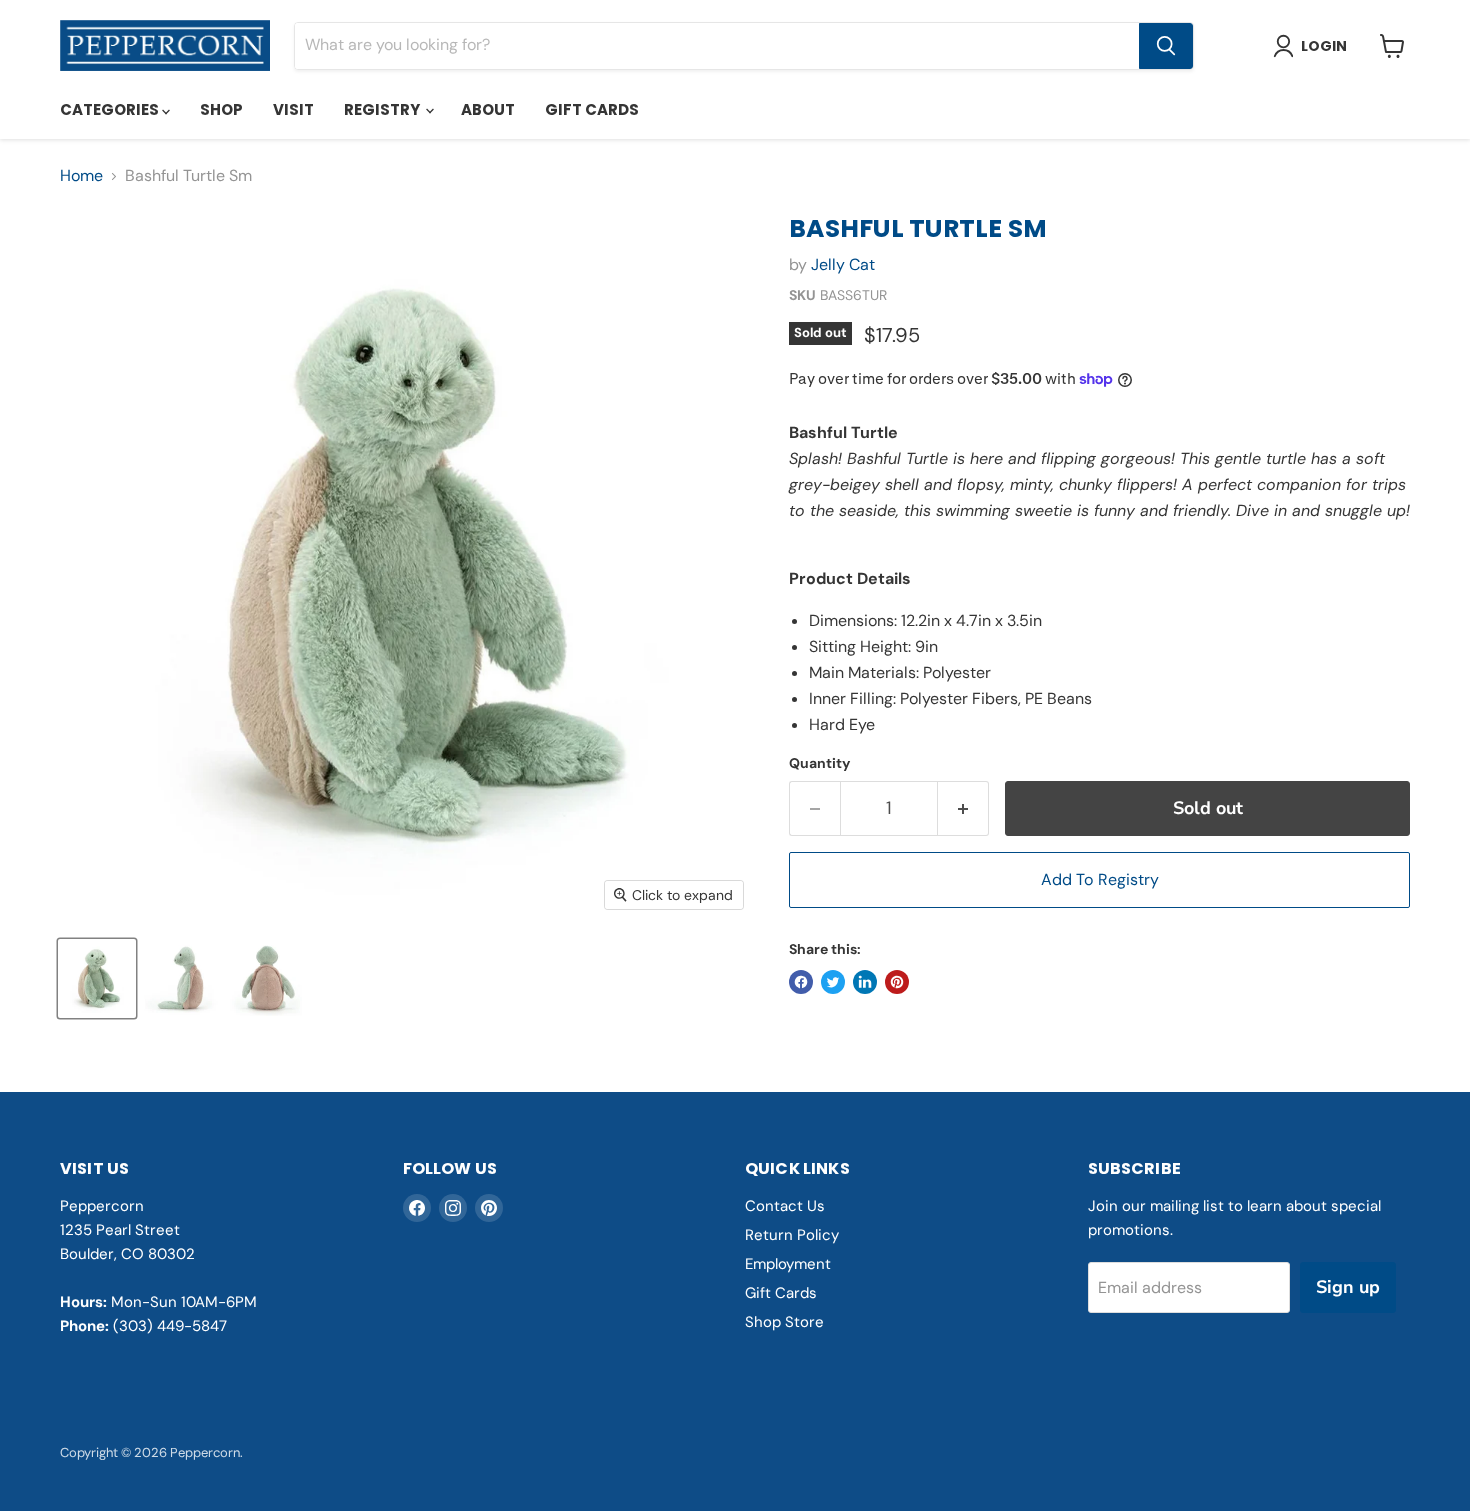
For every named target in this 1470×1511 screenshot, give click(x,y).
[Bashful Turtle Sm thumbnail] (97, 978)
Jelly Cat (843, 264)
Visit (293, 109)
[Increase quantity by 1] (963, 808)
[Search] (1166, 46)
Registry (383, 109)
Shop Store (784, 1322)
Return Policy (792, 1235)
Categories (111, 109)
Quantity (819, 763)
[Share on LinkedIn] (865, 982)
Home (81, 176)
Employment (788, 1264)
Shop (221, 109)
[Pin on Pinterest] (897, 982)
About (488, 109)
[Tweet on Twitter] (833, 982)
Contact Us (785, 1206)
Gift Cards (592, 109)
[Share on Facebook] (801, 982)
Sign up (1348, 1287)
